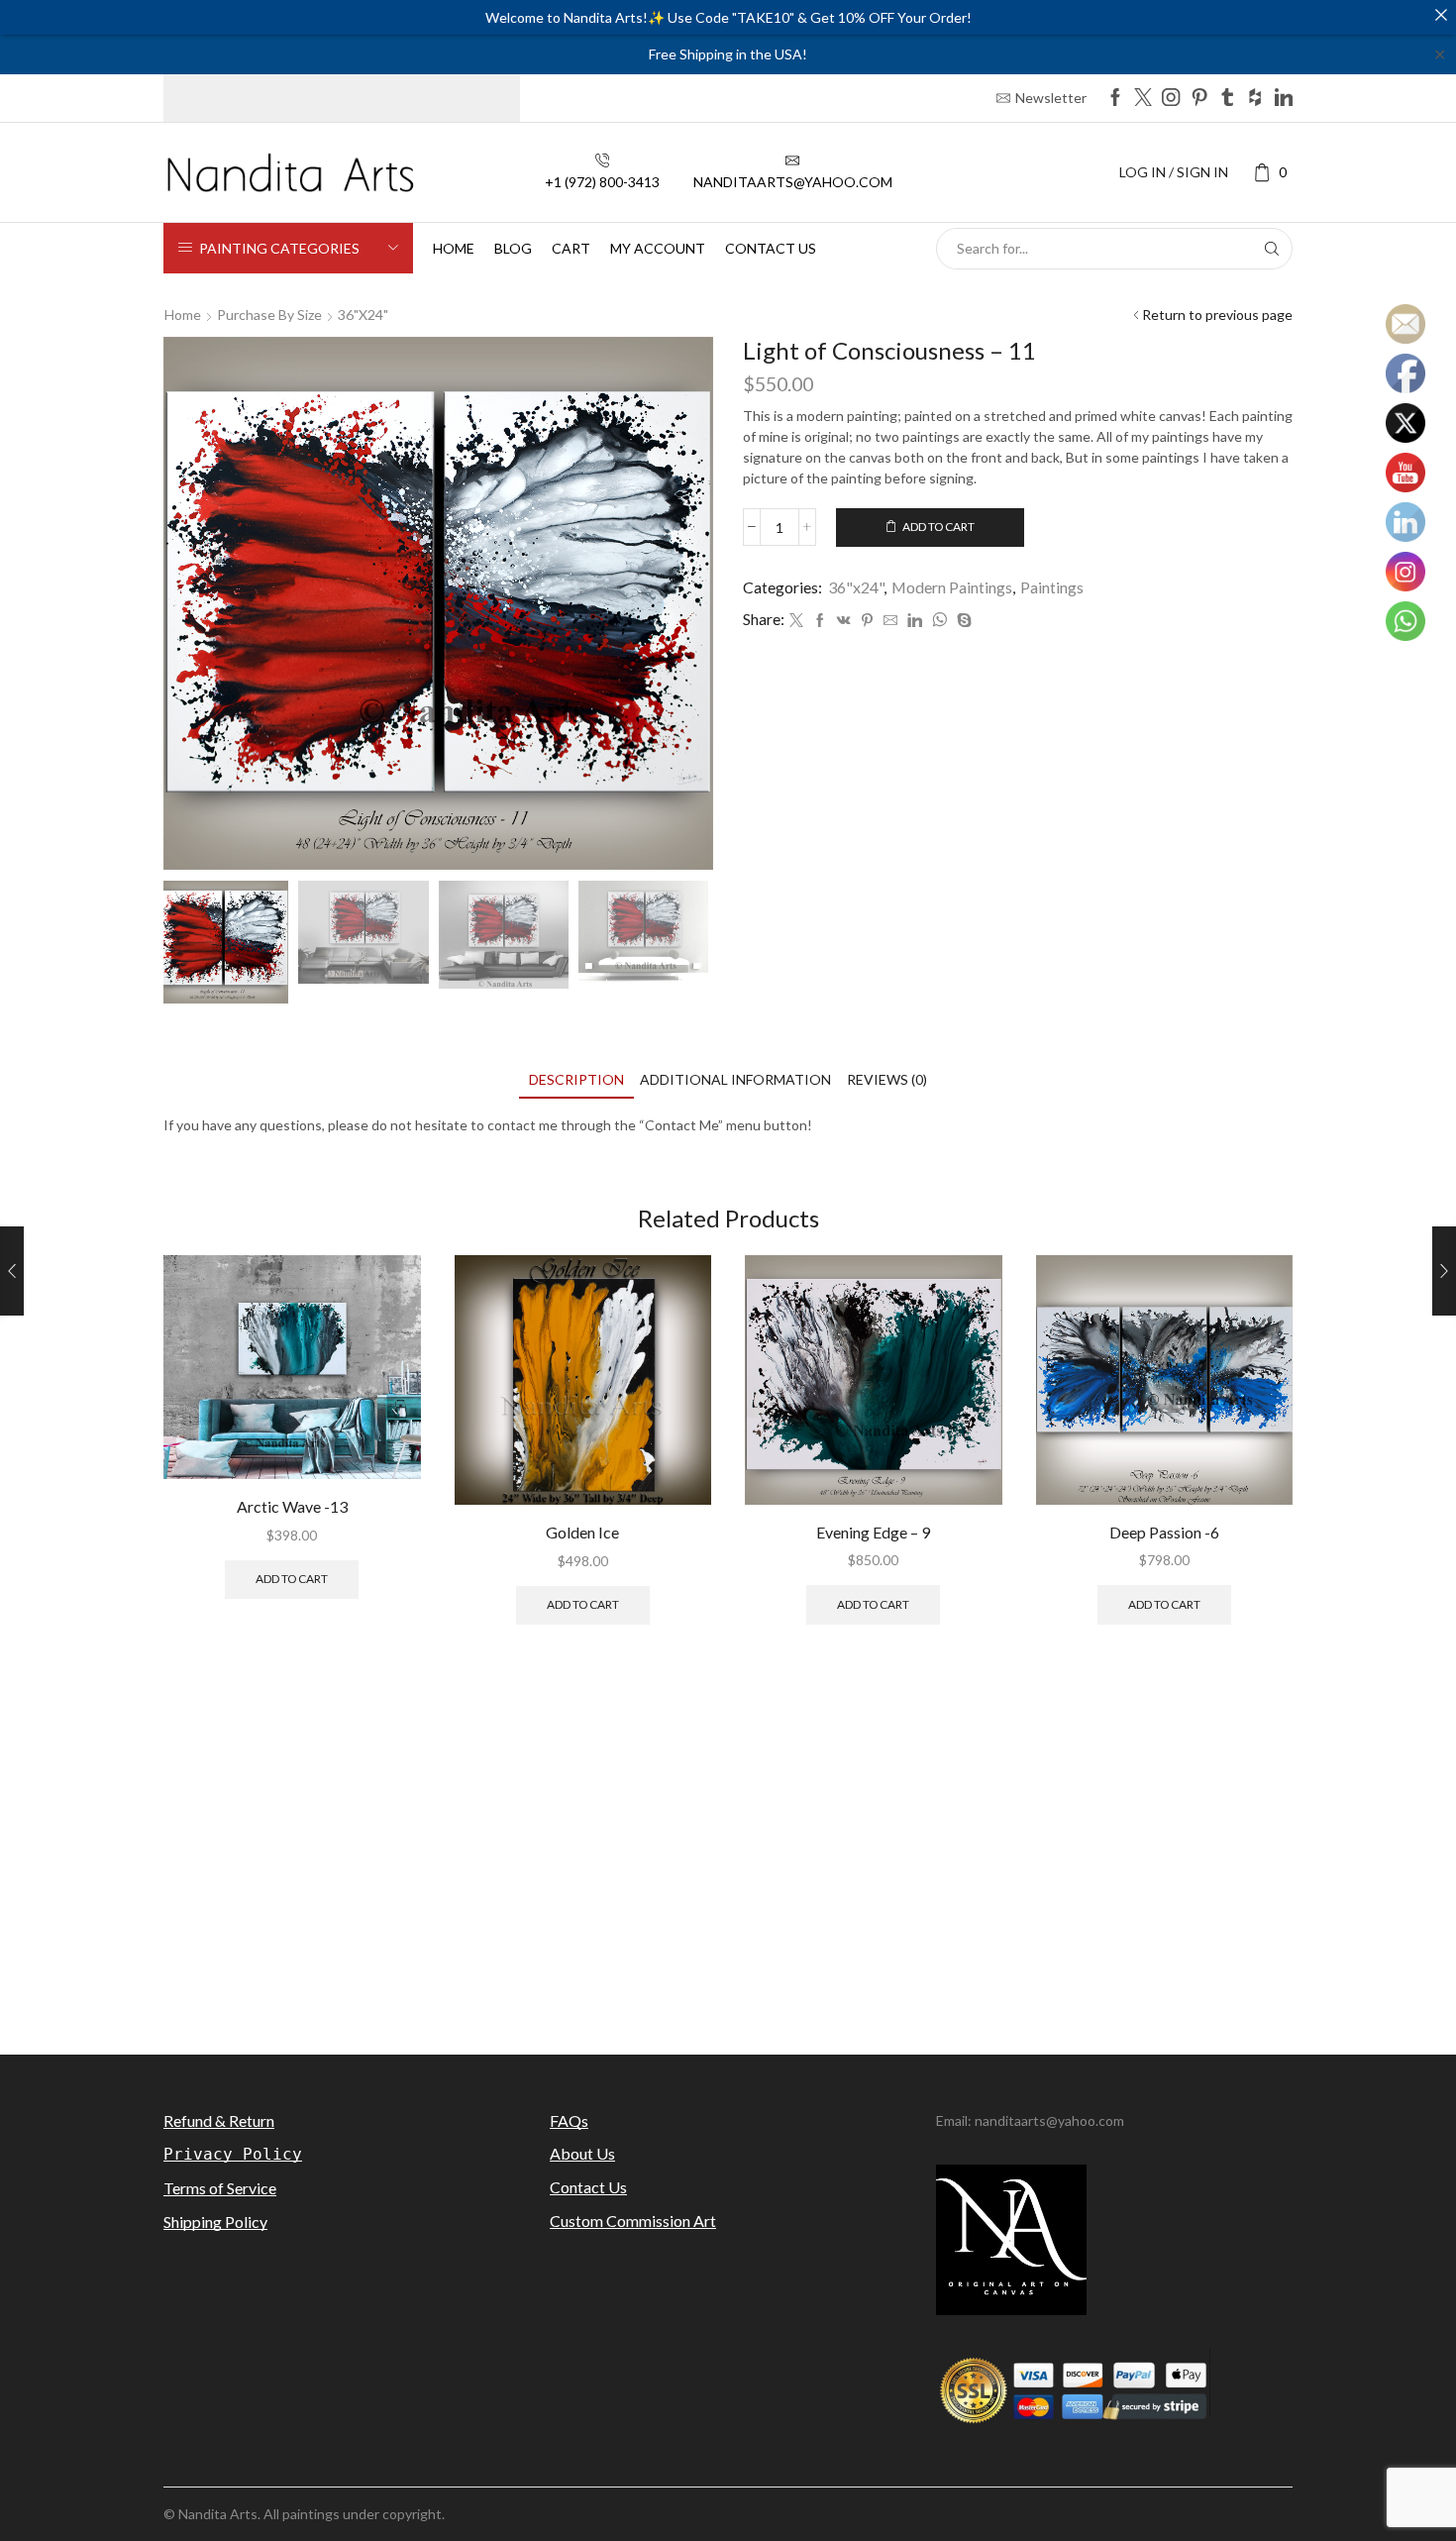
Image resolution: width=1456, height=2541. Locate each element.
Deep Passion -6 (1164, 1532)
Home (454, 248)
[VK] (844, 621)
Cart (571, 248)
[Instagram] (1171, 99)
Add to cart (938, 527)
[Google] (1255, 99)
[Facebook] (1115, 99)
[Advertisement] (728, 1861)
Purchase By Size (269, 315)
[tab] (576, 1079)
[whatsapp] (939, 621)
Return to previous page (1217, 315)
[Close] (1441, 15)
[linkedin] (915, 621)
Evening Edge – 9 (873, 1532)
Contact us (771, 248)
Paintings (1052, 587)
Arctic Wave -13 (292, 1506)
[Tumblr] (1227, 99)
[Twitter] (1143, 99)
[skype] (962, 621)
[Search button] (1272, 249)
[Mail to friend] (890, 621)
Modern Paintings (952, 587)
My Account (658, 248)
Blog (513, 248)
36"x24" (363, 315)
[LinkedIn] (1284, 99)
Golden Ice (582, 1532)
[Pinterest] (1199, 99)
